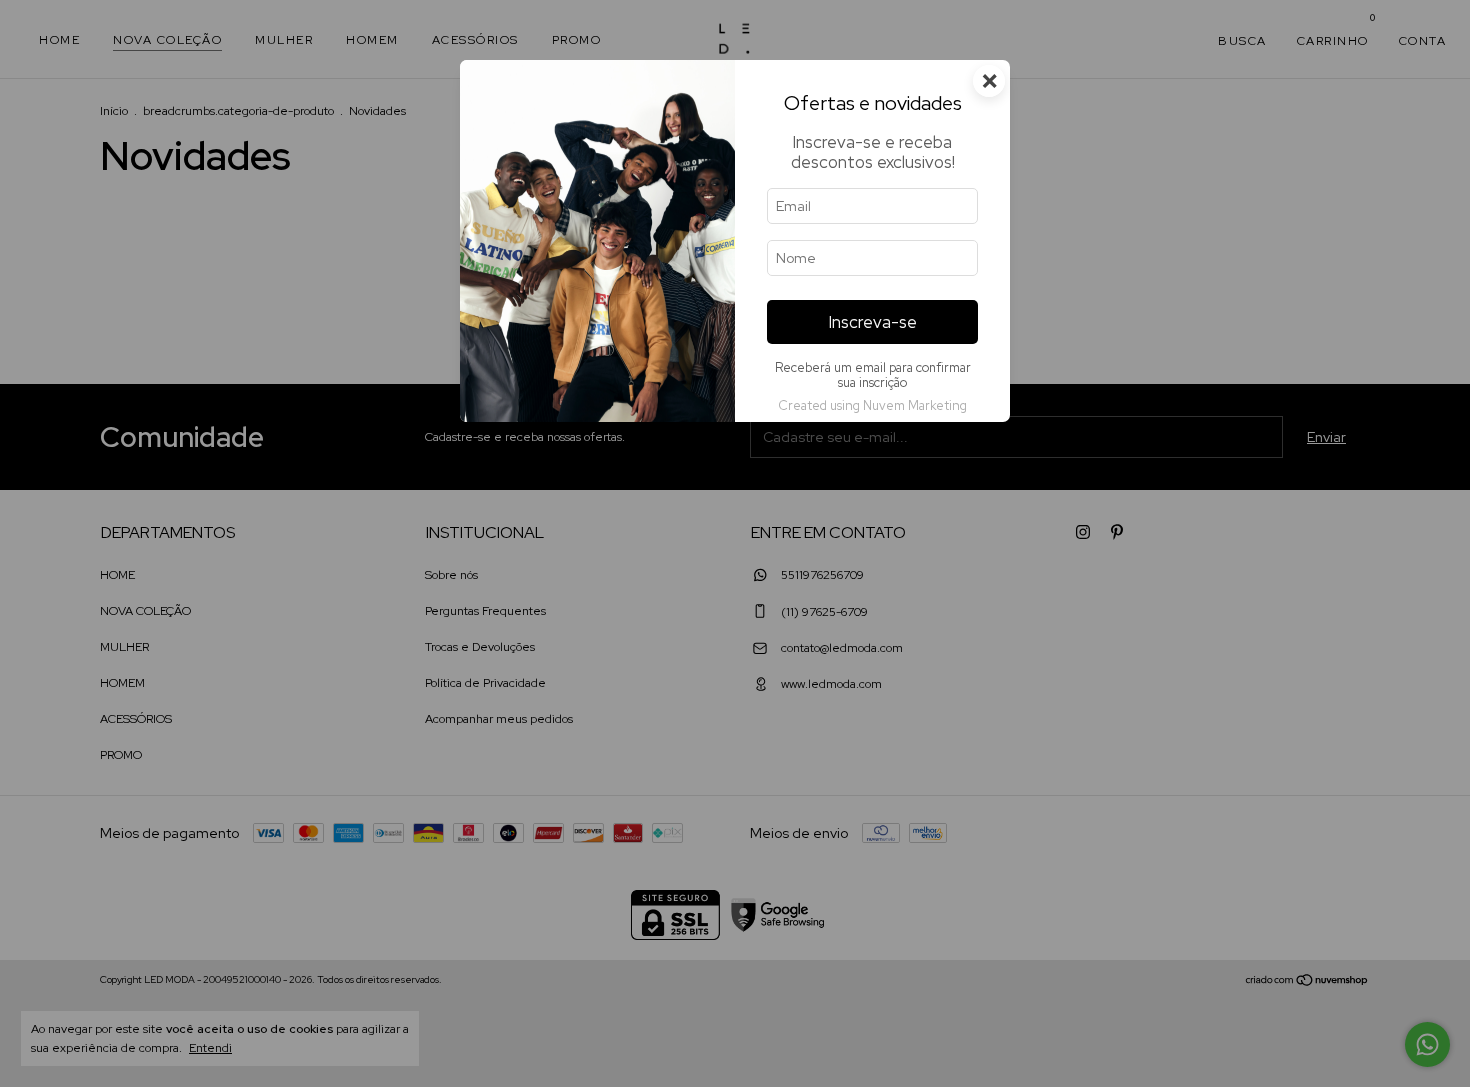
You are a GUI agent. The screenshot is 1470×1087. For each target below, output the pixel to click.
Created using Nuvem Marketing (872, 405)
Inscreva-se (873, 322)
